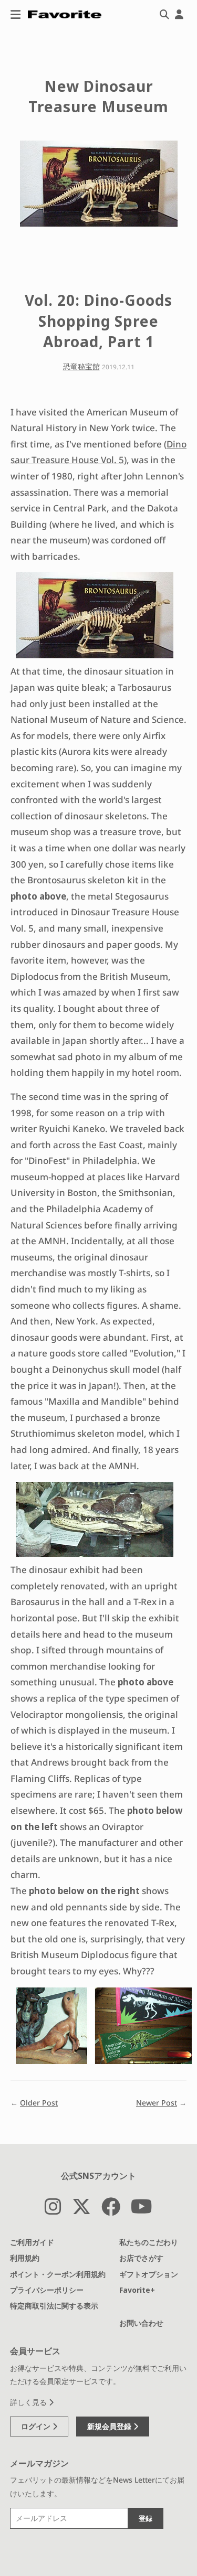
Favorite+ (137, 2290)
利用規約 (25, 2258)
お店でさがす (141, 2258)
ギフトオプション (149, 2274)
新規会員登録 (110, 2426)
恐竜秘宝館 (81, 366)
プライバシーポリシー (47, 2290)
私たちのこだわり (149, 2242)
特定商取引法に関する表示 (54, 2306)
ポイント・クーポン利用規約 (58, 2274)
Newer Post (157, 2103)
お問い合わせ (141, 2323)
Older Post (39, 2103)
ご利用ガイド (32, 2242)
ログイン (37, 2426)
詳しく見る (29, 2402)
